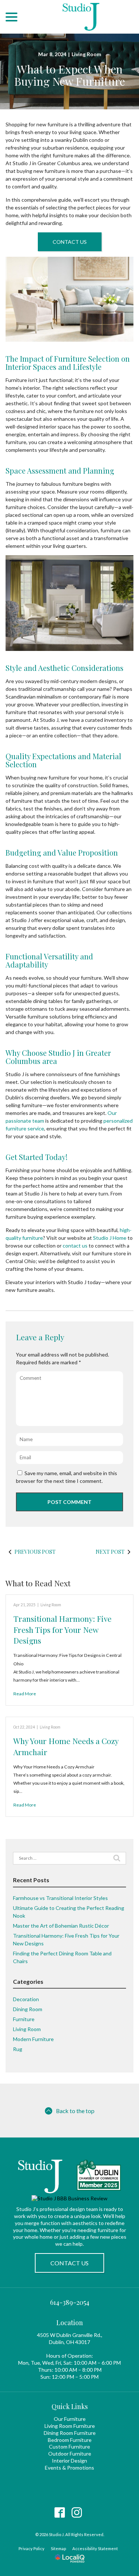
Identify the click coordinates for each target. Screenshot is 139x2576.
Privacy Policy (32, 2548)
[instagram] (77, 2513)
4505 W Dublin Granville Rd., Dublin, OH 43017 (70, 2338)
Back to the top (75, 2111)
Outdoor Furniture (70, 2454)
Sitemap (58, 2548)
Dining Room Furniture (70, 2433)
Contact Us (70, 242)
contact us (75, 1246)
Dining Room (28, 2009)
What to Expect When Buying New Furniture (69, 75)
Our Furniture (70, 2419)
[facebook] (59, 2513)
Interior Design (69, 2461)
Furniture (24, 2019)
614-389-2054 (70, 2302)
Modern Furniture (33, 2039)
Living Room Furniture (70, 2426)
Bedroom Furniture (70, 2440)
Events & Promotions (69, 2468)
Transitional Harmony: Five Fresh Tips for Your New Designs (62, 1629)
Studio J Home (110, 1238)
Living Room (86, 54)
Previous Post (35, 1552)
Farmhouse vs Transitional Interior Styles (60, 1898)
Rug (18, 2049)
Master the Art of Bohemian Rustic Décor (61, 1926)
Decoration (26, 1999)
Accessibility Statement (95, 2548)
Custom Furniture (69, 2447)
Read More (25, 1694)
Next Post (110, 1552)
